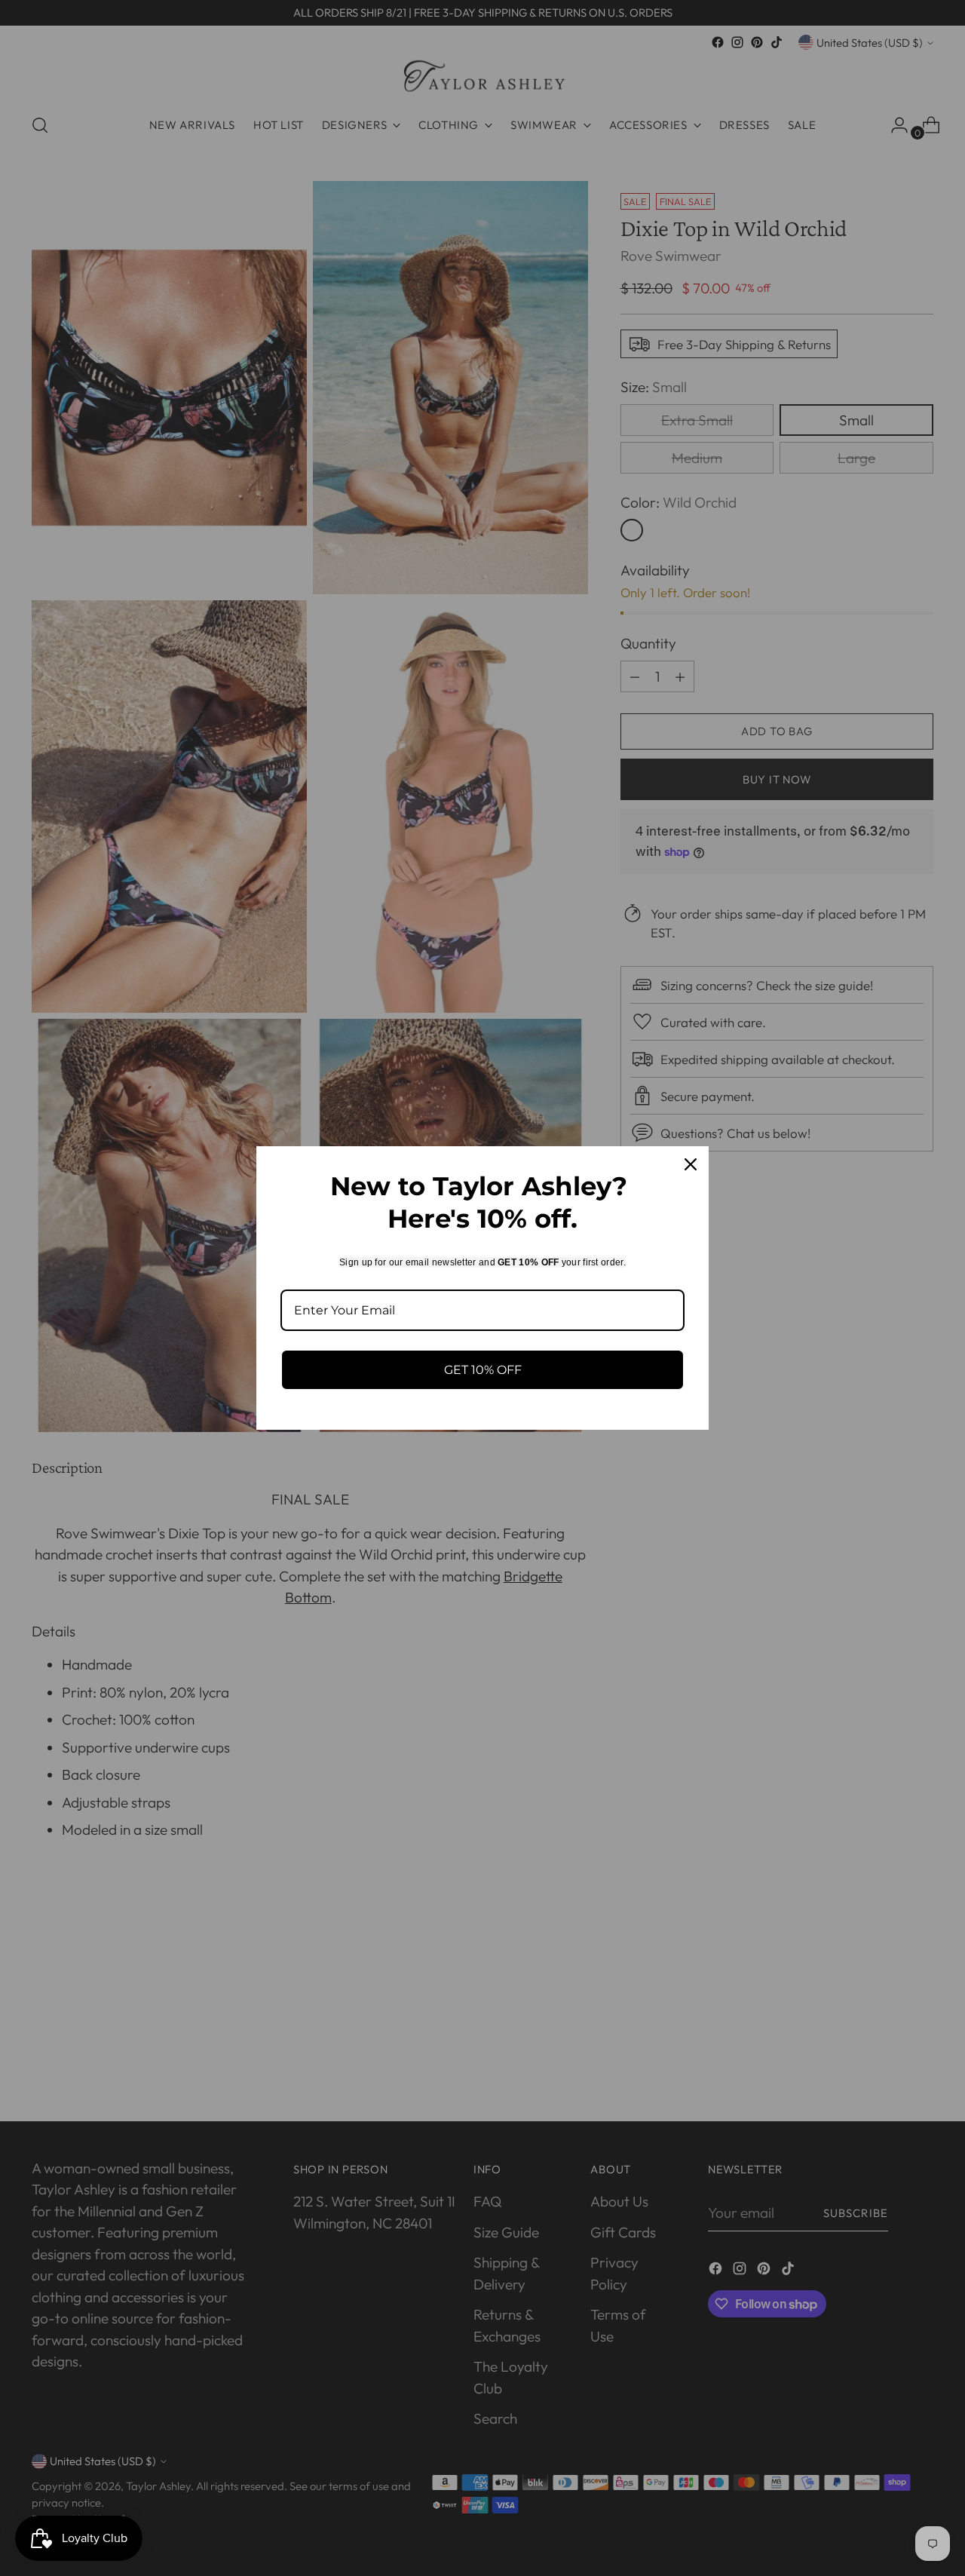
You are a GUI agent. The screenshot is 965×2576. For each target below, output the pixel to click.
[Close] (691, 1164)
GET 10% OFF (483, 1370)
